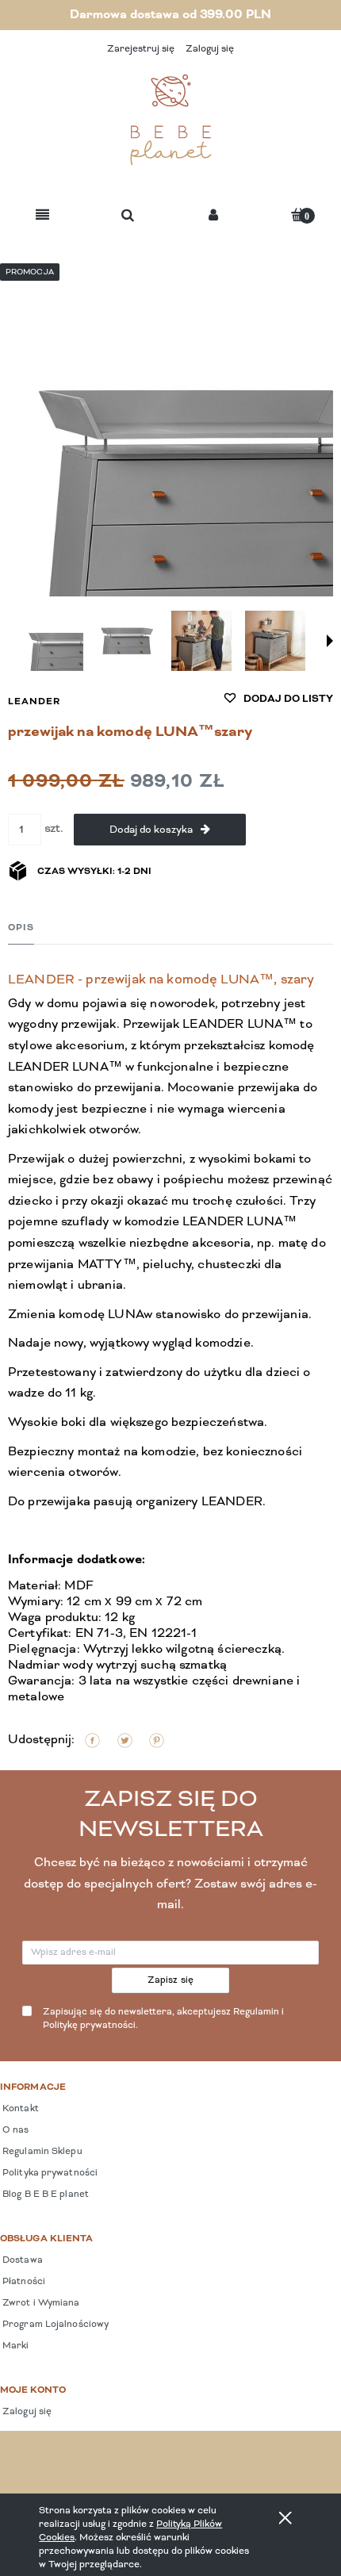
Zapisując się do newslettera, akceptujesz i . (163, 2019)
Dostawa (21, 2260)
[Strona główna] (170, 120)
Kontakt (19, 2109)
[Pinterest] (157, 1740)
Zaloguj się (26, 2412)
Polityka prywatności (49, 2173)
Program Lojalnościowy (54, 2325)
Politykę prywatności (89, 2026)
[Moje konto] (213, 216)
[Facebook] (92, 1740)
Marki (15, 2346)
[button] (42, 216)
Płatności (23, 2282)
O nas (15, 2130)
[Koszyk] (298, 215)
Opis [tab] (21, 928)
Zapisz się (171, 1980)
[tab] (21, 928)
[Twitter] (125, 1740)
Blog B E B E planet (44, 2195)
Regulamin (256, 2012)
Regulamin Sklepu (41, 2152)
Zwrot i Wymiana (40, 2303)
